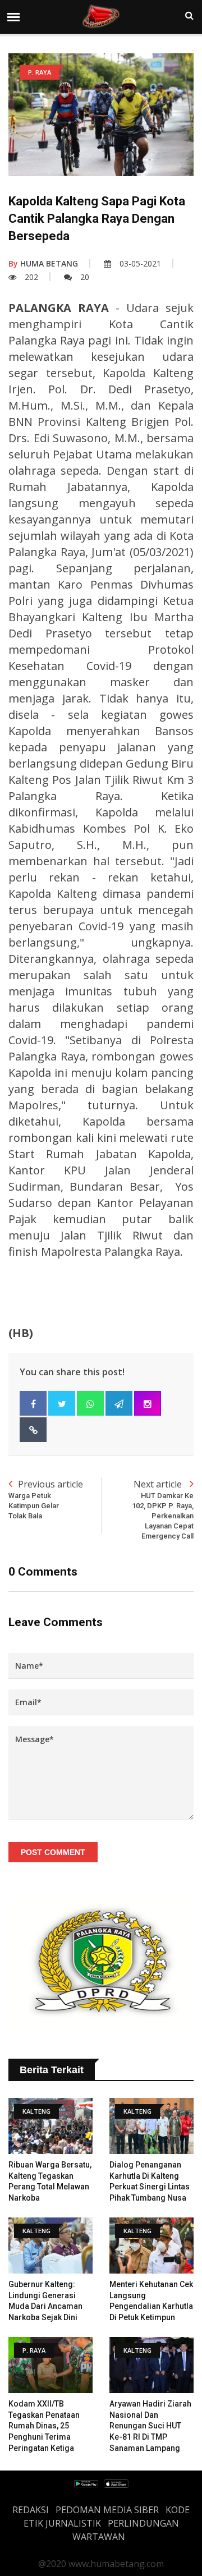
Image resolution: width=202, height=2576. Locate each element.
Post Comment (53, 1852)
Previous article (46, 1499)
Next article (163, 1509)
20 (85, 277)
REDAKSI (31, 2510)
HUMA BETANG (43, 263)
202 (31, 277)
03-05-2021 (140, 263)
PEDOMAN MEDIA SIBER (107, 2510)
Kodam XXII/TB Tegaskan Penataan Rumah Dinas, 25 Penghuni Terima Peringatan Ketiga (44, 2426)
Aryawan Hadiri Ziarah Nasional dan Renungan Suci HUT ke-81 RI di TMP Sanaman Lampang (150, 2426)
